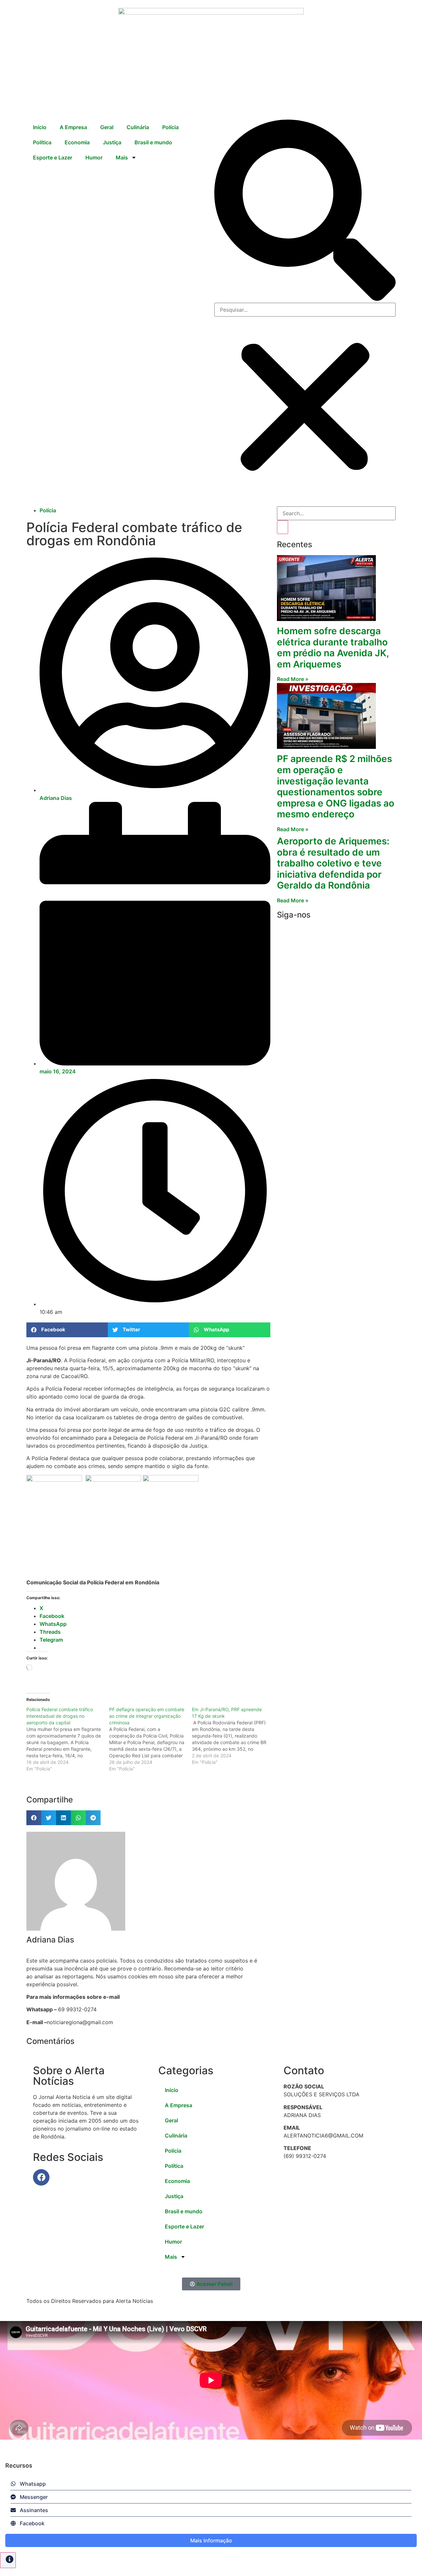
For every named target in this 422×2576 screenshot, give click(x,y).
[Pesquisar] (283, 527)
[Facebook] (41, 2177)
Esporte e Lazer (53, 157)
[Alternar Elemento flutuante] (8, 2560)
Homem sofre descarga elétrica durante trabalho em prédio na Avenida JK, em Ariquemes (333, 648)
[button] (305, 211)
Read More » (293, 679)
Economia (77, 142)
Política (42, 142)
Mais (122, 157)
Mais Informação (211, 2540)
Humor (94, 157)
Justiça (112, 142)
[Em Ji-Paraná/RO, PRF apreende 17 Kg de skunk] (233, 1736)
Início (40, 127)
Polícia (170, 127)
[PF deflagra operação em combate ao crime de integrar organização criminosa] (151, 1739)
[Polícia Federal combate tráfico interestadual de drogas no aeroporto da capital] (68, 1739)
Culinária (138, 127)
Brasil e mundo (153, 142)
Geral (107, 127)
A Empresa (73, 127)
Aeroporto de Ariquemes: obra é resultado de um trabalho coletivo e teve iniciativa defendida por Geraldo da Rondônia (333, 863)
